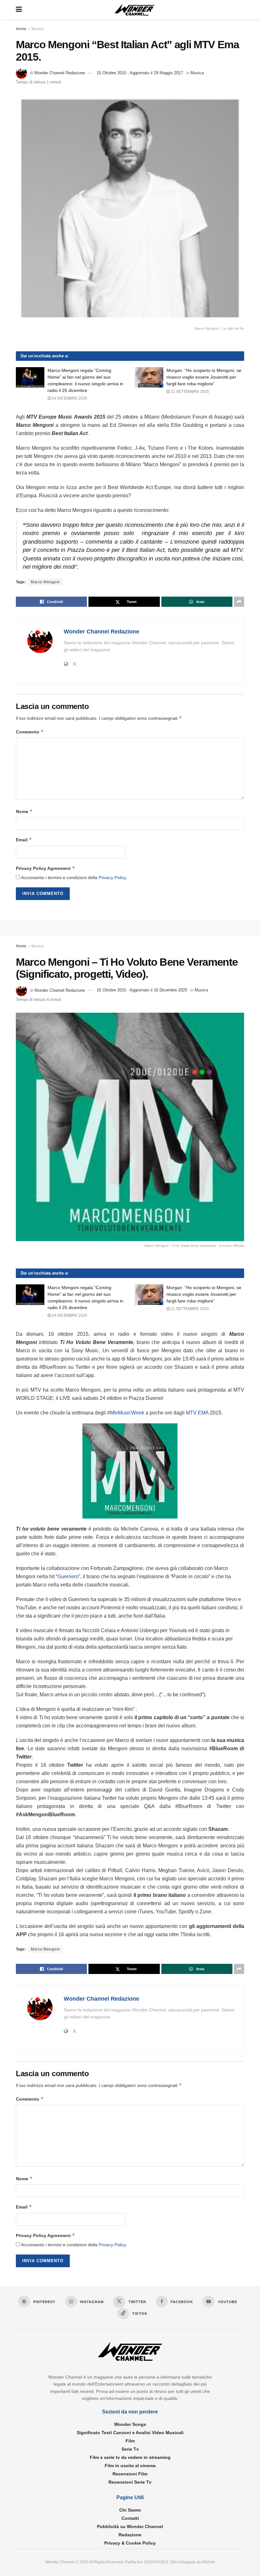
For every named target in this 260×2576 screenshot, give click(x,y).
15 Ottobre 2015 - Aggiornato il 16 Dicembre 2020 (142, 990)
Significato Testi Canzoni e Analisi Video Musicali (130, 2433)
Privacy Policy (112, 877)
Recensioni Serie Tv (130, 2482)
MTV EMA (197, 1413)
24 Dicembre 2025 (69, 398)
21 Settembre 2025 (189, 392)
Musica (38, 29)
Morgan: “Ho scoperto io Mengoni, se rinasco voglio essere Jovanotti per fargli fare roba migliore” (204, 377)
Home (21, 29)
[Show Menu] (19, 10)
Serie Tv (130, 2449)
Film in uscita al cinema (130, 2466)
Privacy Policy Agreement (45, 868)
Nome (24, 811)
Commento (30, 732)
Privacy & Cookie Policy (130, 2543)
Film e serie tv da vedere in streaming (130, 2457)
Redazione (130, 2535)
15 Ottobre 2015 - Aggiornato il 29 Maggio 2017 (140, 73)
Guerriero (68, 1576)
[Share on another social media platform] (239, 602)
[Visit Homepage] (135, 10)
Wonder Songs (130, 2424)
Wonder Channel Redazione (60, 73)
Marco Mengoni (45, 582)
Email (24, 840)
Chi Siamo (130, 2510)
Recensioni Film (130, 2474)
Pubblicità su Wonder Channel (130, 2526)
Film (130, 2441)
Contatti (130, 2518)
